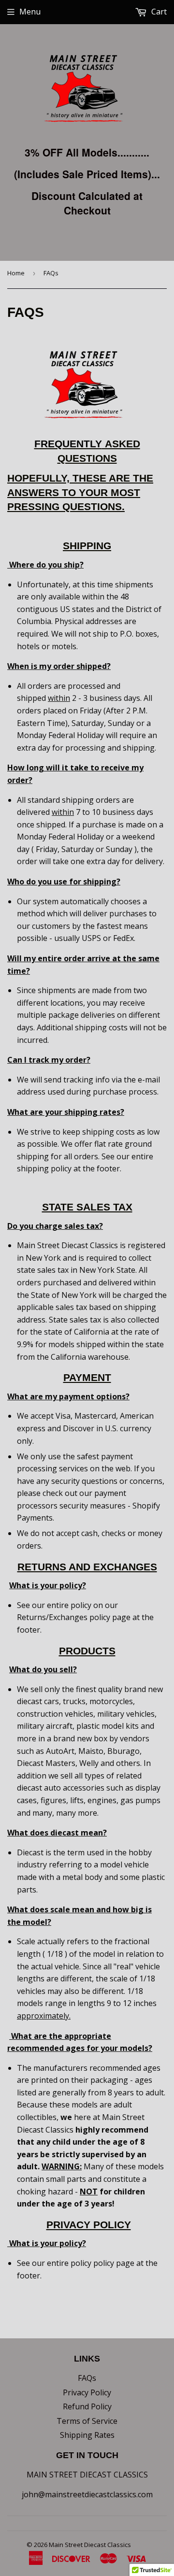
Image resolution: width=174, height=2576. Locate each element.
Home (16, 273)
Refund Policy (87, 2406)
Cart (158, 12)
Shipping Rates (87, 2435)
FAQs (87, 2378)
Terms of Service (87, 2421)
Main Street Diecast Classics (90, 2545)
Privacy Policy (87, 2392)
